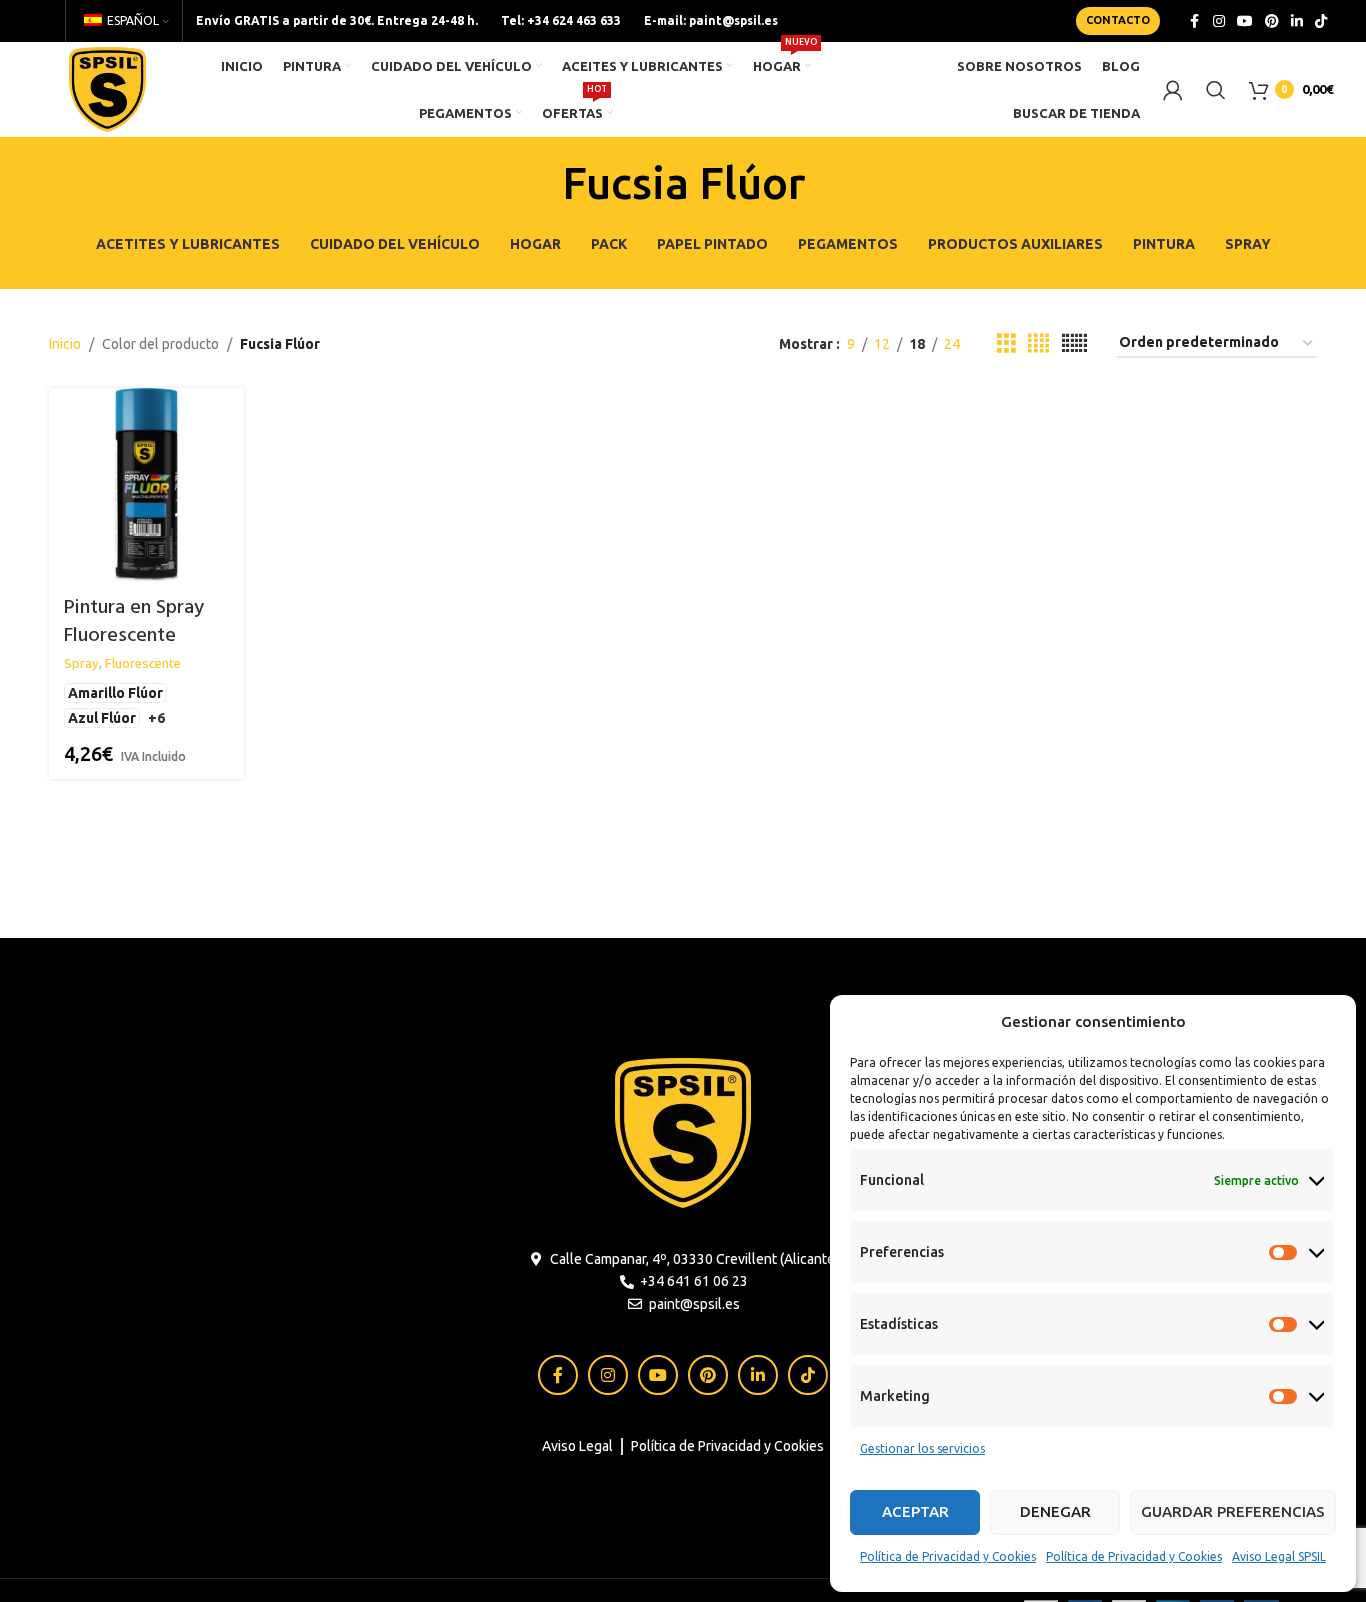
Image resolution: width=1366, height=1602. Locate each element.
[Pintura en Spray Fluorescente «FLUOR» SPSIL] (146, 485)
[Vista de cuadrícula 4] (1038, 343)
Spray (81, 663)
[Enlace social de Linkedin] (1297, 21)
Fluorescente (143, 663)
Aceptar (915, 1511)
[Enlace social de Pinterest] (1272, 21)
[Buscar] (1216, 90)
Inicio (65, 344)
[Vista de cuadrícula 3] (1006, 343)
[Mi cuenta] (1173, 90)
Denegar (1055, 1511)
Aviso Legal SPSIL (1279, 1556)
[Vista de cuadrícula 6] (1074, 343)
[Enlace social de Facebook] (1195, 21)
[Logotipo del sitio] (107, 88)
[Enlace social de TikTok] (1321, 21)
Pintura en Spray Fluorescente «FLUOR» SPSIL (134, 636)
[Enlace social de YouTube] (1245, 21)
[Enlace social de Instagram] (1219, 21)
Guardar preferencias (1233, 1511)
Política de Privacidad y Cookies (948, 1556)
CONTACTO (1118, 20)
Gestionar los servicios (922, 1448)
